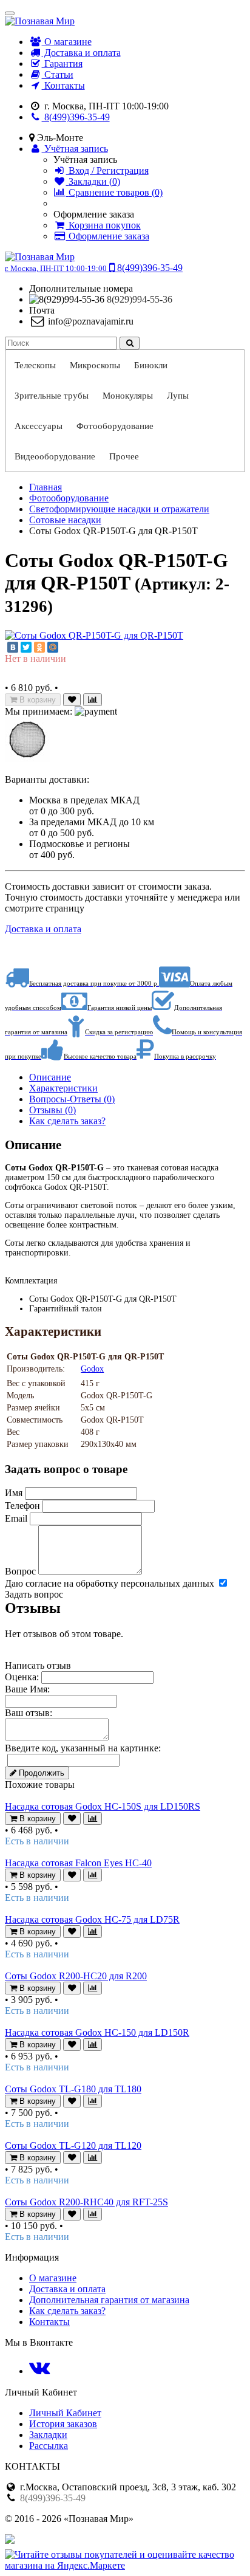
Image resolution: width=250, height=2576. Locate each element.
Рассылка (49, 2446)
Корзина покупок (103, 225)
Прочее (124, 456)
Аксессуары (39, 426)
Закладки (48, 2435)
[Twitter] (26, 647)
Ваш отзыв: (29, 1713)
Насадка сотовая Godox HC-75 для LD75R (92, 1919)
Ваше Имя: (27, 1689)
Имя (14, 1493)
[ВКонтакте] (13, 647)
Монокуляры (128, 396)
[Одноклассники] (39, 647)
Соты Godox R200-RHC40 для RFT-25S (86, 2202)
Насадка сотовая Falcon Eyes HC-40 (78, 1863)
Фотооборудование (115, 426)
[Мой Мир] (53, 647)
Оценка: (22, 1677)
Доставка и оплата (81, 53)
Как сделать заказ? (67, 1121)
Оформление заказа (108, 236)
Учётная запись (75, 149)
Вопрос (20, 1571)
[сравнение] (93, 700)
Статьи (58, 74)
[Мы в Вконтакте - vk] (39, 2371)
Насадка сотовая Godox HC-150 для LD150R (97, 2032)
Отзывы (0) (52, 1110)
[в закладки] (72, 700)
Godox (92, 1369)
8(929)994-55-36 (140, 299)
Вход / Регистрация (107, 170)
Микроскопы (95, 365)
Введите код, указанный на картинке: (83, 1748)
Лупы (178, 396)
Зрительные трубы (52, 396)
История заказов (63, 2424)
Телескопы (35, 365)
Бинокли (151, 365)
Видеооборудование (55, 456)
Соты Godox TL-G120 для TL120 (73, 2145)
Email (16, 1518)
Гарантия (62, 64)
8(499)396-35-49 (76, 117)
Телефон (22, 1506)
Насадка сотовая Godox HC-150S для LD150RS (103, 1806)
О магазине (67, 42)
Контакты (63, 85)
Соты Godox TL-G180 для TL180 (73, 2089)
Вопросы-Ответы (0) (72, 1099)
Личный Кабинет (65, 2413)
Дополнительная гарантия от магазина (109, 2300)
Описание (50, 1077)
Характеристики (63, 1088)
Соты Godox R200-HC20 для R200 (76, 1976)
